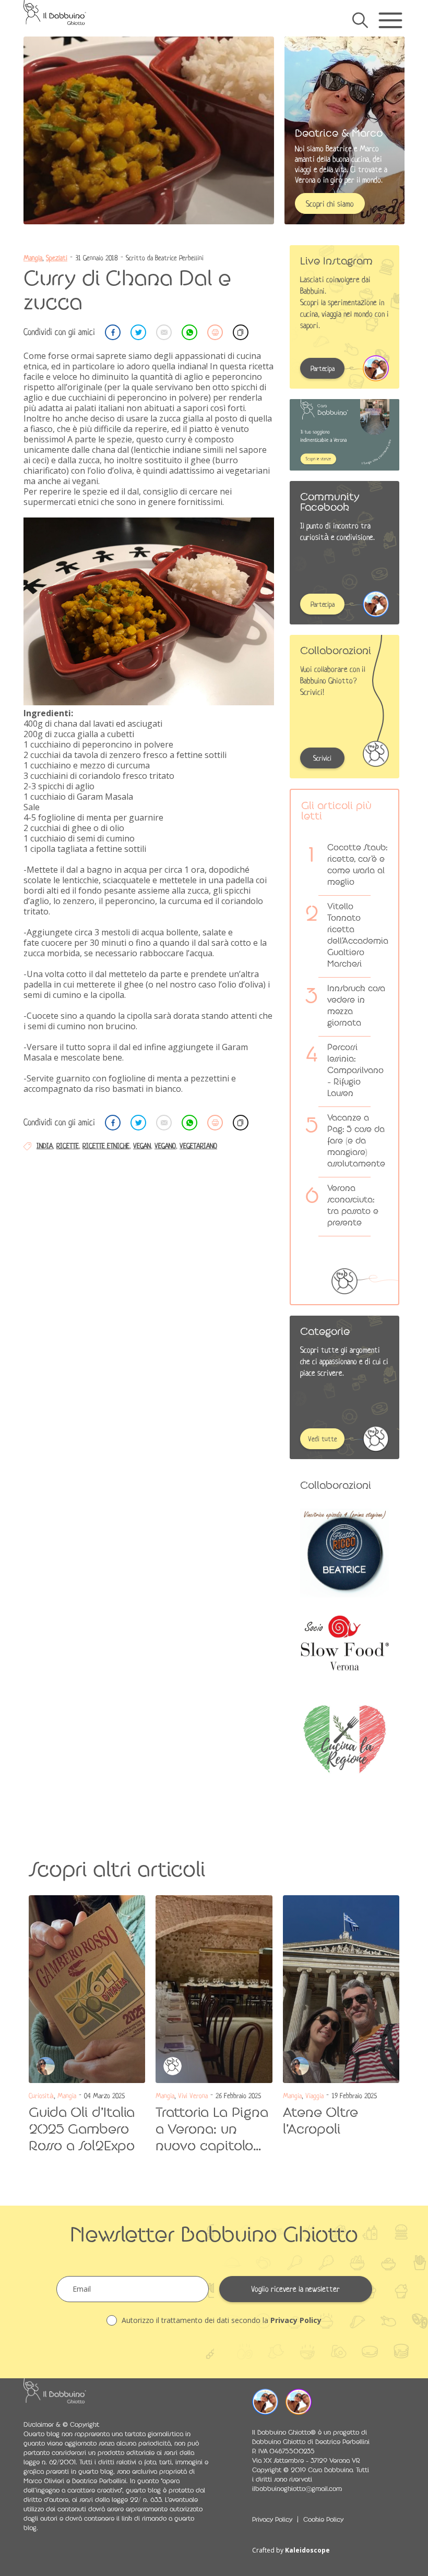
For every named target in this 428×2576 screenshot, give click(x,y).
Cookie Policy (323, 2520)
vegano (165, 1146)
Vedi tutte (323, 1439)
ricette (68, 1146)
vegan (142, 1146)
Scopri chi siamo (330, 204)
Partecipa (323, 369)
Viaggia (314, 2096)
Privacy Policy (296, 2320)
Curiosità (41, 2096)
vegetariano (198, 1146)
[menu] (390, 20)
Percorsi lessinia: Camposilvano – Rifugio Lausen (355, 1070)
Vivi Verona (193, 2096)
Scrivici (322, 758)
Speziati (57, 258)
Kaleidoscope (307, 2550)
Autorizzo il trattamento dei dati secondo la (221, 2320)
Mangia (33, 258)
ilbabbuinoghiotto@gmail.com (297, 2489)
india (45, 1146)
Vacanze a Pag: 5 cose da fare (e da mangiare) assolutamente (356, 1141)
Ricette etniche (106, 1146)
